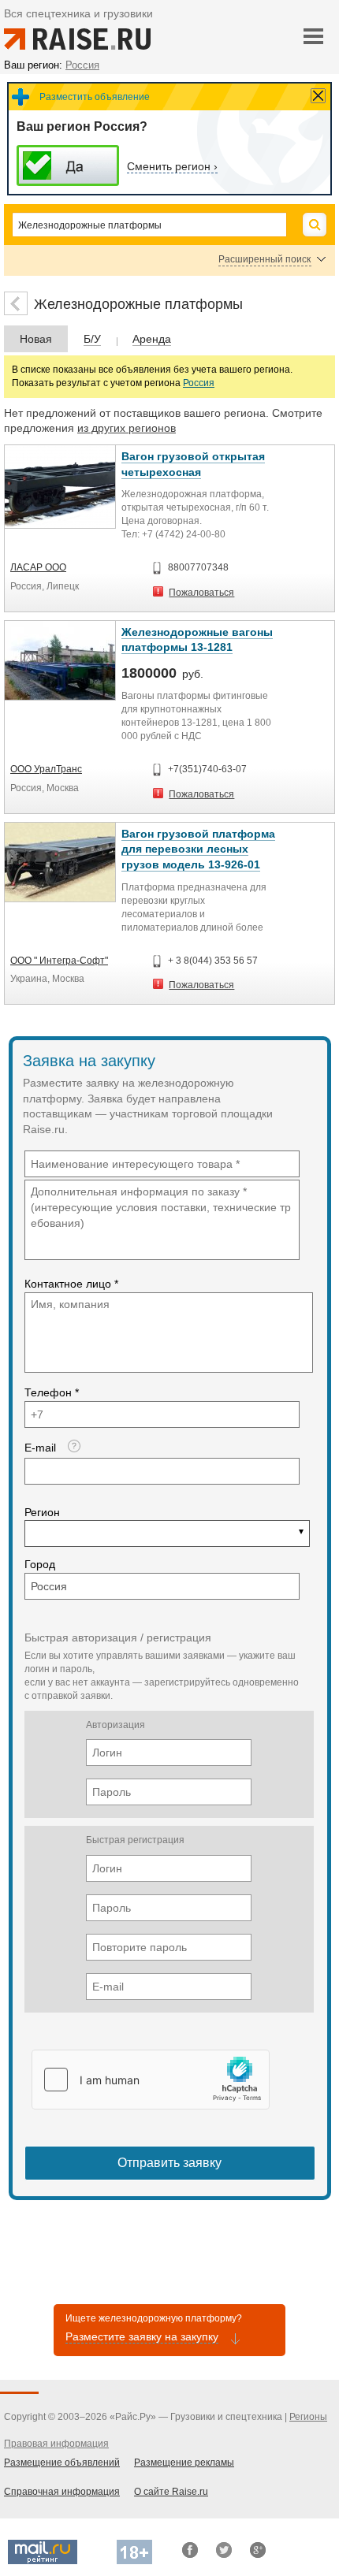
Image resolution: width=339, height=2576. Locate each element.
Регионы (308, 2417)
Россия (199, 383)
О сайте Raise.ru (171, 2492)
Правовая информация (56, 2444)
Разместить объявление (95, 97)
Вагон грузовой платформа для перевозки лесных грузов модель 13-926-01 (198, 849)
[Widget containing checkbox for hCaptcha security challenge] (151, 2080)
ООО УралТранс (46, 769)
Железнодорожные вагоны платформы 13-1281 (197, 640)
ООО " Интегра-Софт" (59, 961)
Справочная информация (62, 2492)
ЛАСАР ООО (38, 567)
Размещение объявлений (62, 2463)
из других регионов (127, 428)
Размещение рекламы (184, 2463)
